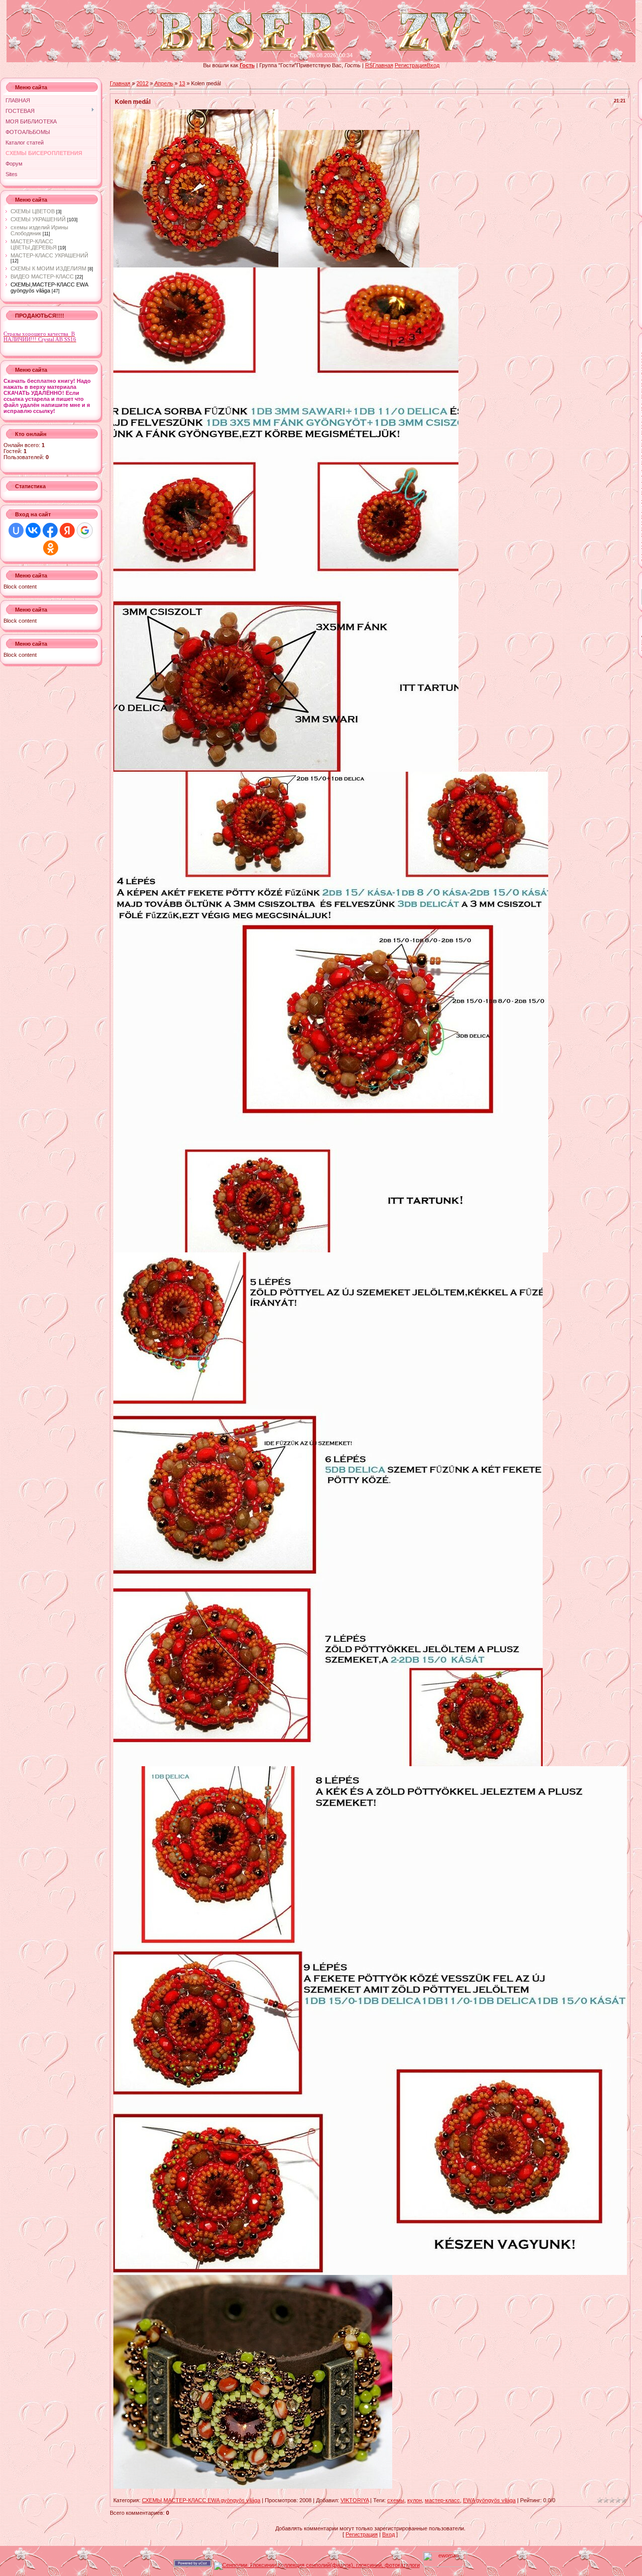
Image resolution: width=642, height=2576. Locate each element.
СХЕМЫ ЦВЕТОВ (33, 211)
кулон (415, 2500)
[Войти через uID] (16, 530)
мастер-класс (442, 2500)
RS (369, 65)
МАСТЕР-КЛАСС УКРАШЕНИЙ (49, 255)
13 (182, 83)
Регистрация (411, 65)
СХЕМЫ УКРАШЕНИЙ (38, 219)
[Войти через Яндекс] (67, 530)
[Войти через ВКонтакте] (33, 530)
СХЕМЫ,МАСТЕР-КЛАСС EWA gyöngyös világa (49, 288)
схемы (396, 2500)
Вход (433, 65)
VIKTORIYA (355, 2500)
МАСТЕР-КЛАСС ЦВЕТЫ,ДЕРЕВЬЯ (34, 244)
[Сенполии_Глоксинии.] (317, 2565)
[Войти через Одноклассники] (51, 548)
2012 (142, 83)
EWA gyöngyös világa (489, 2500)
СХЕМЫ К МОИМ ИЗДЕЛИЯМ (48, 268)
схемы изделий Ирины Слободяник (39, 230)
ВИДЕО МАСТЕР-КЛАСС (42, 276)
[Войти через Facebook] (50, 530)
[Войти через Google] (85, 530)
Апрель (164, 83)
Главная (383, 65)
